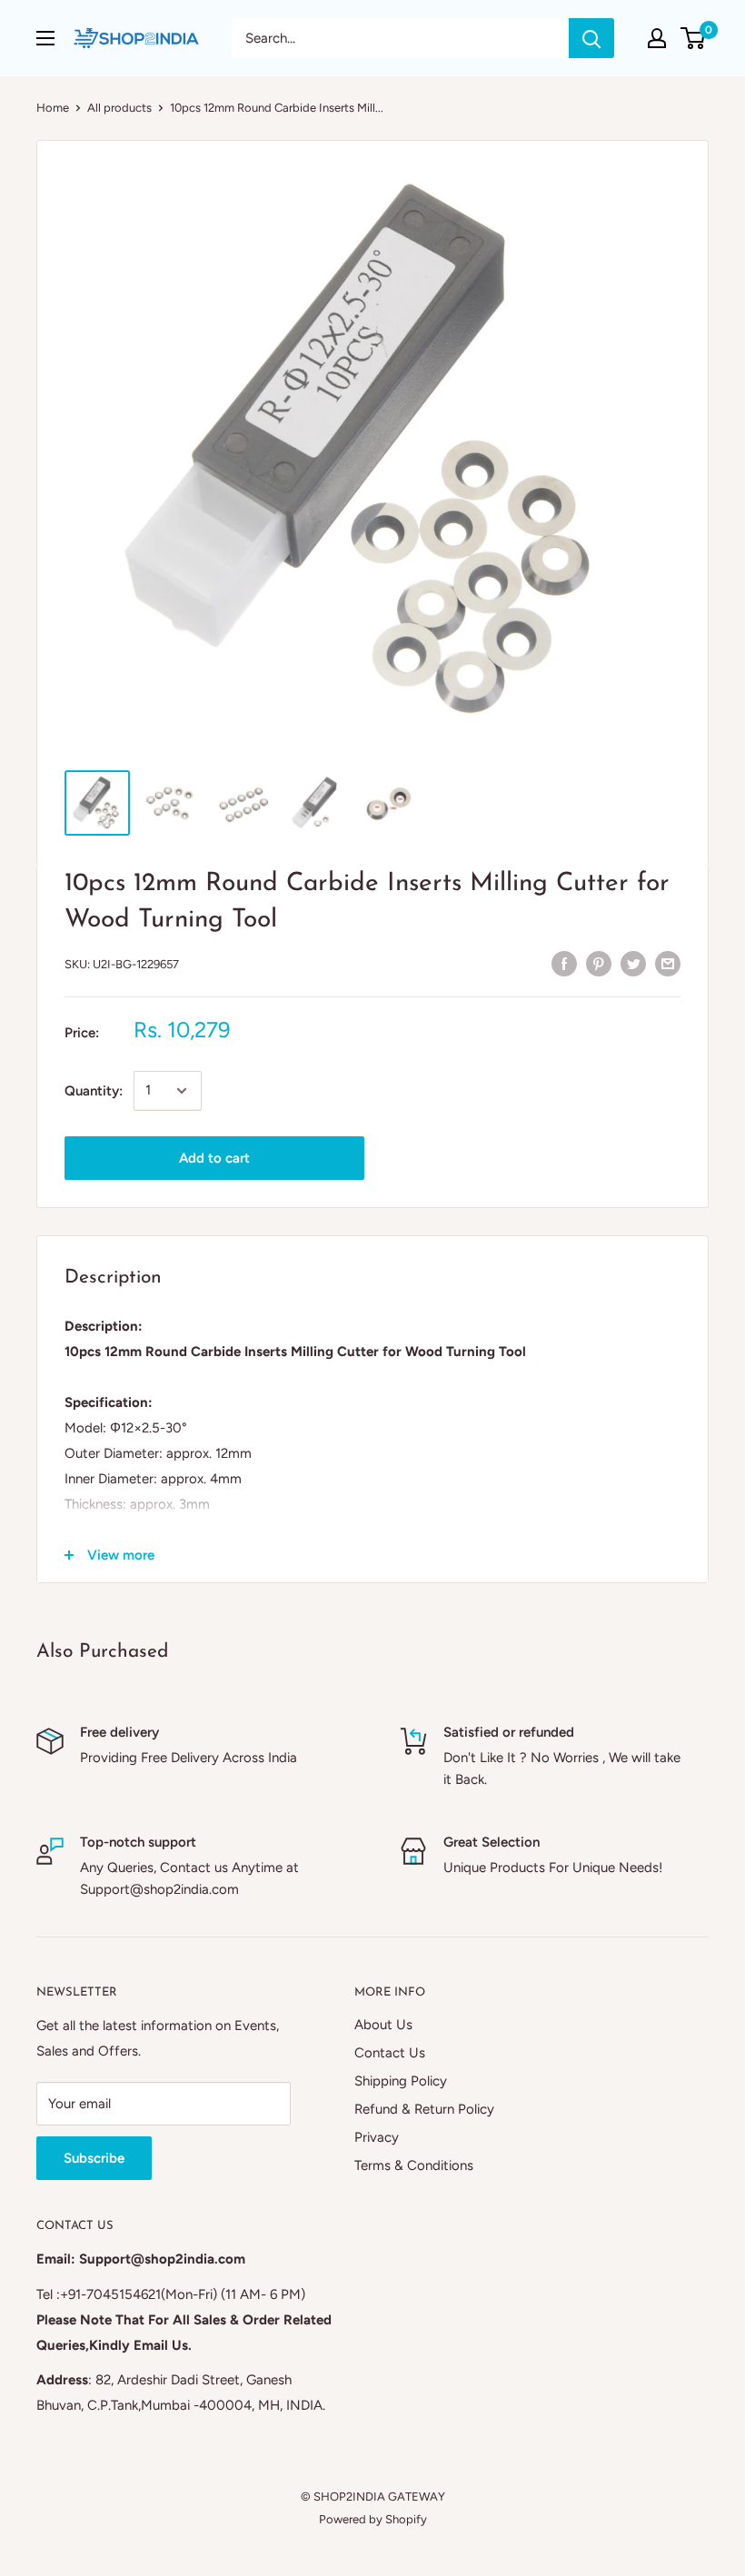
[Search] (591, 38)
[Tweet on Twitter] (633, 962)
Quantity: (94, 1091)
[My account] (657, 38)
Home (53, 108)
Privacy (377, 2137)
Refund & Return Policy (424, 2109)
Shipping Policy (401, 2081)
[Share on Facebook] (564, 962)
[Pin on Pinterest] (599, 962)
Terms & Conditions (414, 2165)
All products (119, 108)
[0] (694, 38)
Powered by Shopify (373, 2519)
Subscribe (94, 2158)
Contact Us (390, 2053)
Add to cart (214, 1158)
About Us (383, 2025)
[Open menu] (45, 38)
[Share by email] (668, 962)
